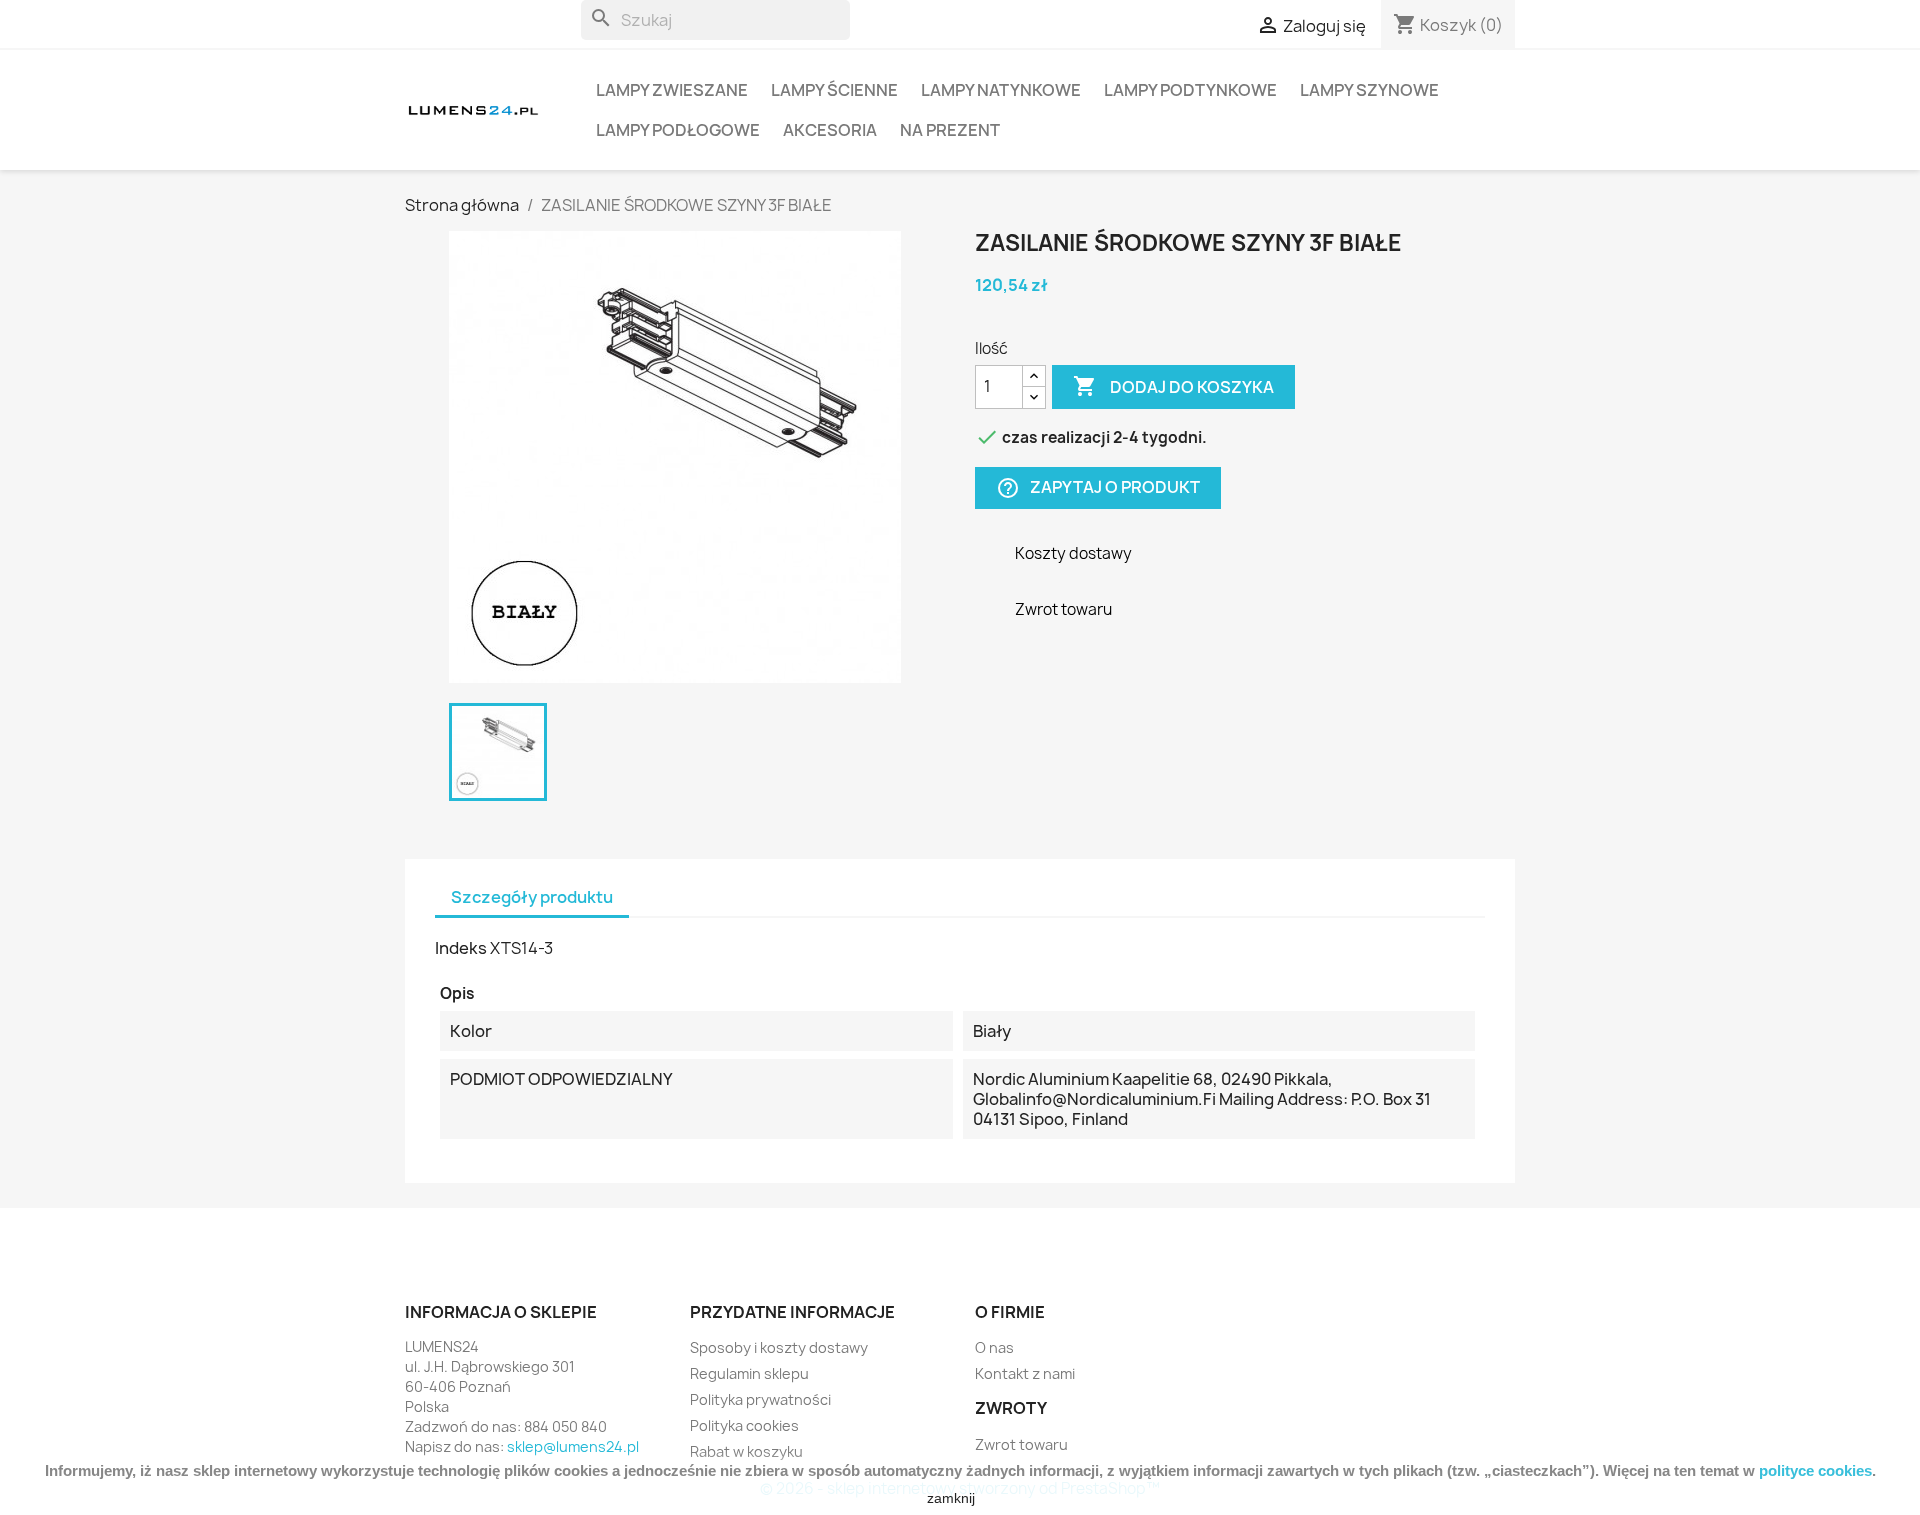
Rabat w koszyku (746, 1451)
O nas (994, 1347)
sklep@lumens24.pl (573, 1446)
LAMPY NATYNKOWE (1001, 90)
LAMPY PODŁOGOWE (678, 130)
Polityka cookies (744, 1425)
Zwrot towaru (1021, 1444)
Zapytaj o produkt (1098, 487)
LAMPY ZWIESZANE (672, 90)
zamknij (951, 1498)
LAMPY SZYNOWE (1369, 90)
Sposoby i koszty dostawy (779, 1347)
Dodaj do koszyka (1173, 386)
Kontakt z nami (1025, 1373)
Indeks (461, 948)
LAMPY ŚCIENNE (834, 90)
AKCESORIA (830, 130)
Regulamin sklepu (749, 1373)
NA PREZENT (950, 130)
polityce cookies (1815, 1470)
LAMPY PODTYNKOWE (1190, 90)
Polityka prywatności (760, 1399)
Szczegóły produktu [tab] (532, 897)
